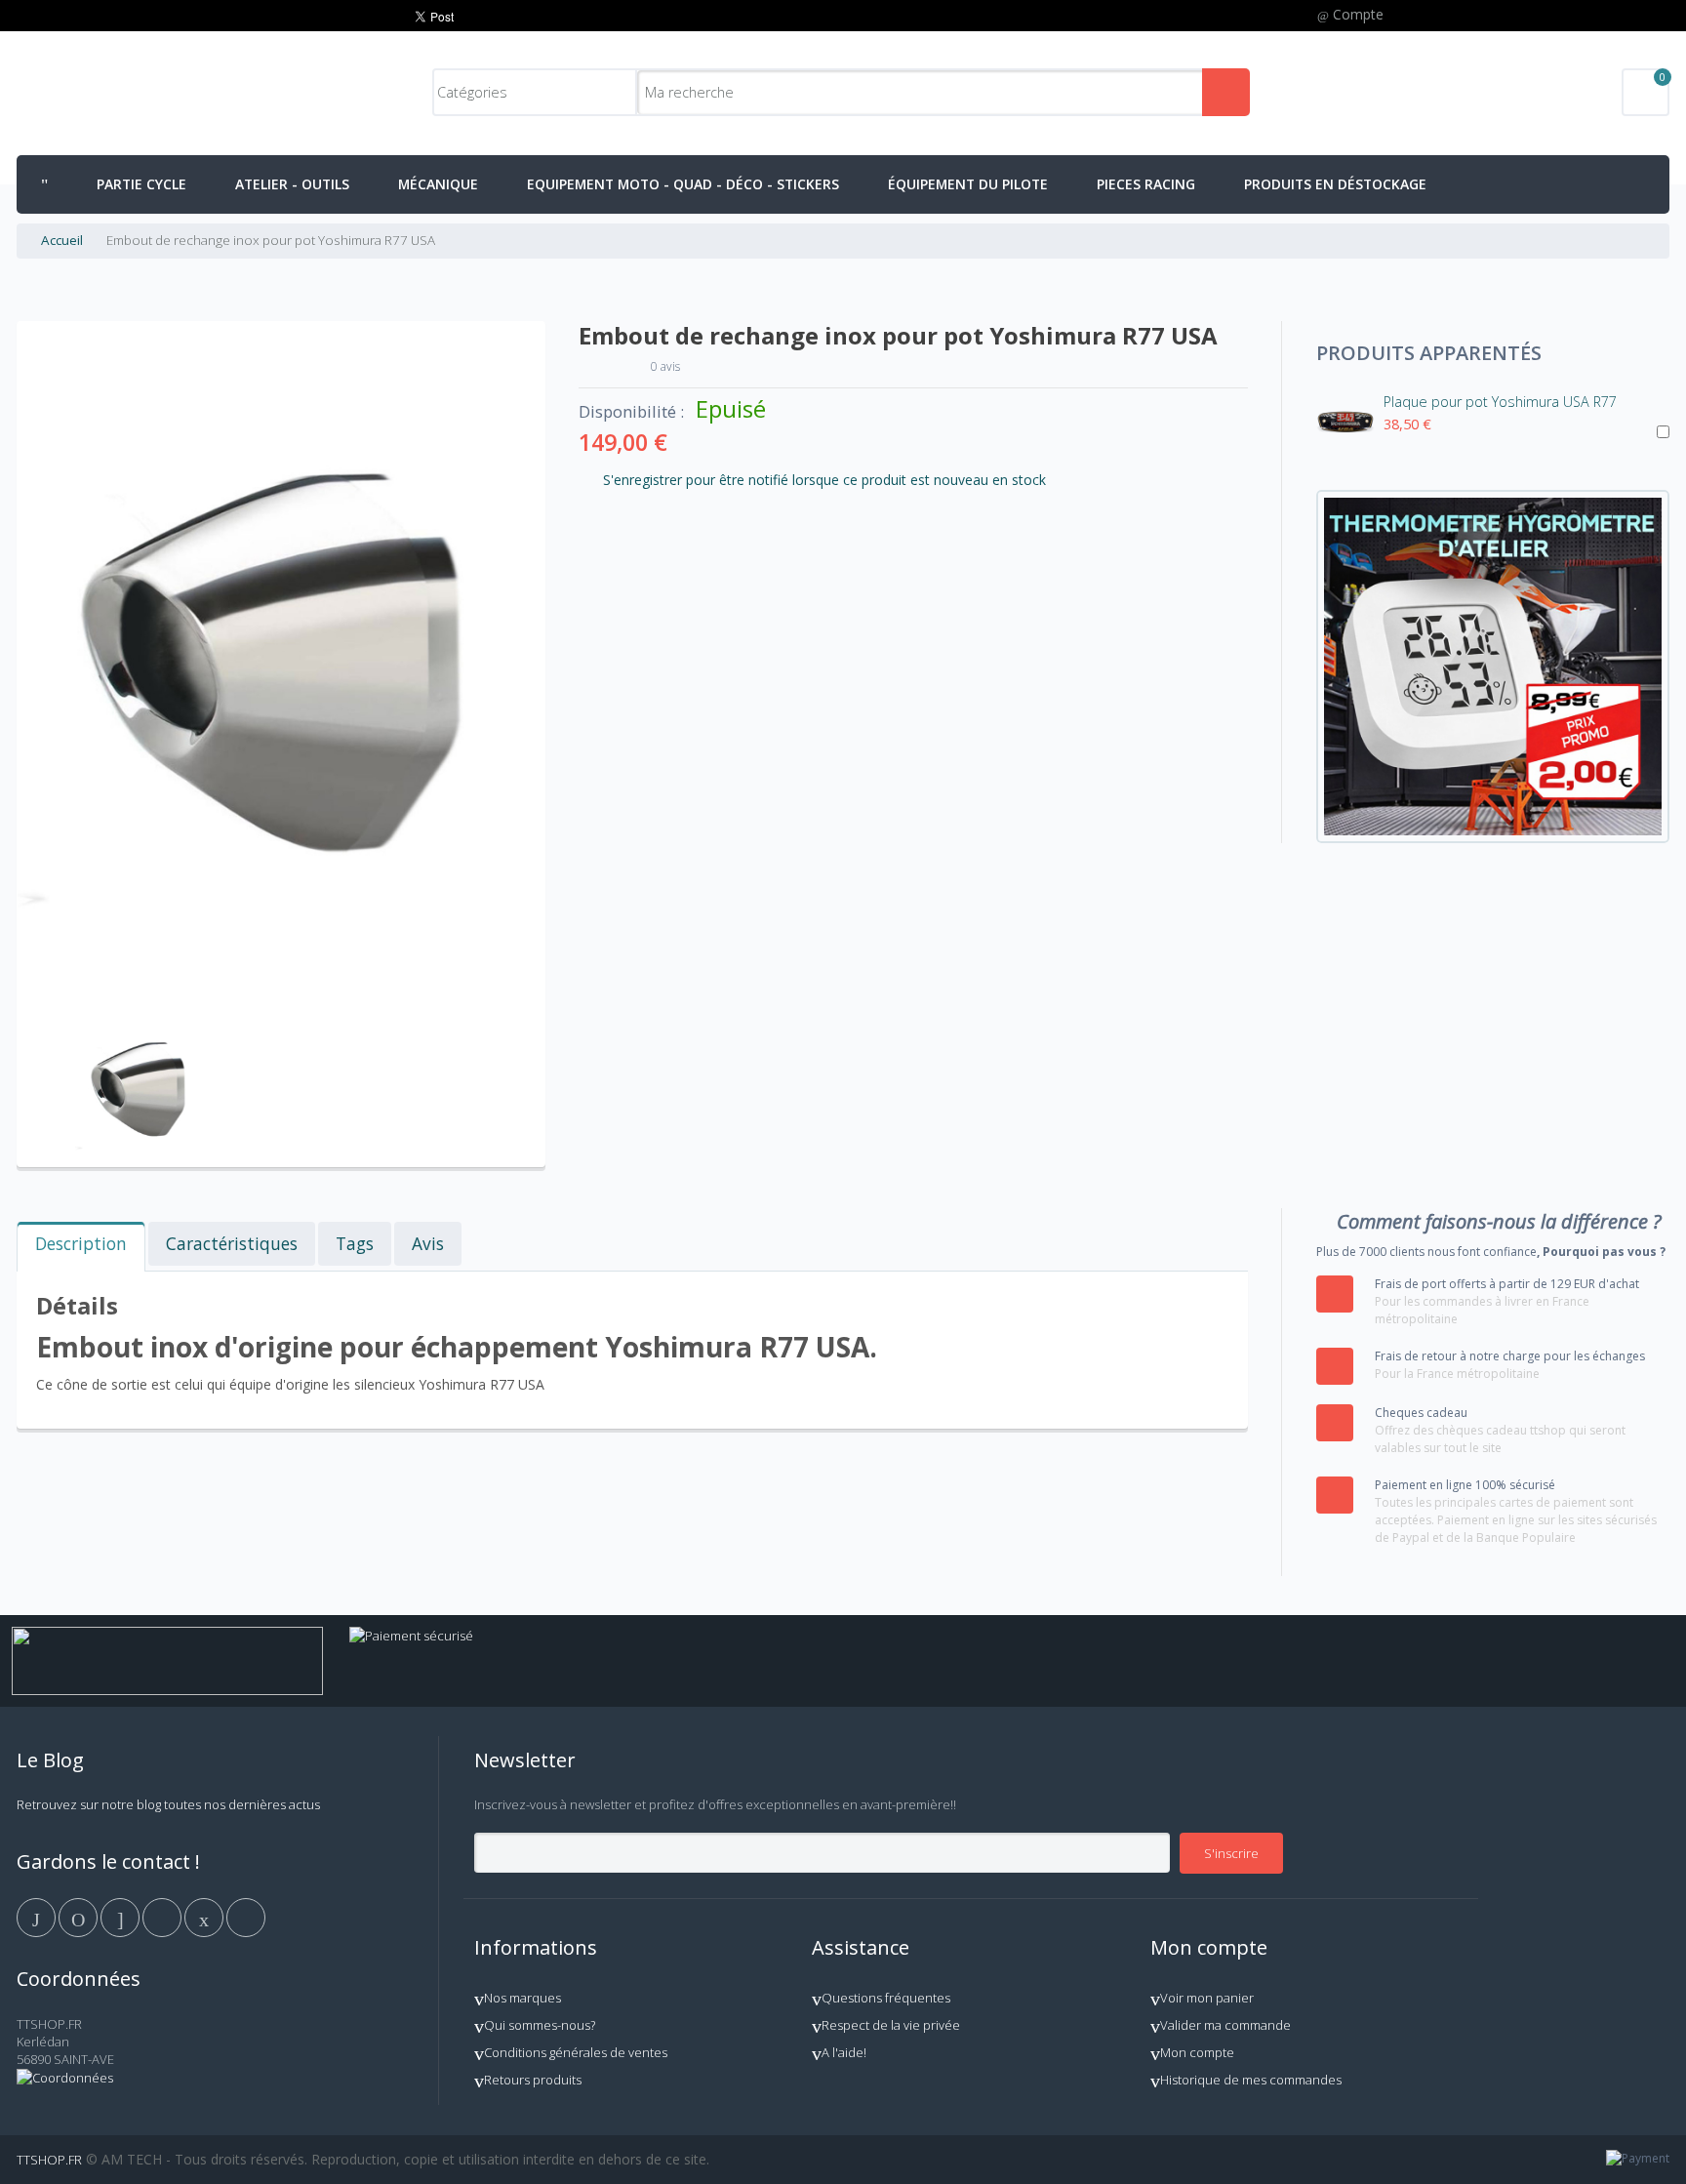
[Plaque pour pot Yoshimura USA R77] (1345, 423)
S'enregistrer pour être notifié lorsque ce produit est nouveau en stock (824, 480)
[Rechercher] (1226, 92)
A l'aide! (844, 2052)
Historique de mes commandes (1251, 2080)
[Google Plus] (121, 1917)
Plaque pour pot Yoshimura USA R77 (1500, 402)
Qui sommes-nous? (540, 2025)
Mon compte (1197, 2052)
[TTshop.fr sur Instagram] (163, 1917)
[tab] (81, 1247)
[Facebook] (38, 1917)
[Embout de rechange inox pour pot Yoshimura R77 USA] (140, 1018)
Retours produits (533, 2080)
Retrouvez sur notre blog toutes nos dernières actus (168, 1804)
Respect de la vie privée (891, 2025)
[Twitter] (80, 1917)
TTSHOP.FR (49, 2160)
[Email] (205, 1917)
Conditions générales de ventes (576, 2052)
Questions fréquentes (886, 1998)
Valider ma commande (1225, 2025)
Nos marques (522, 1998)
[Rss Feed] (246, 1917)
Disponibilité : (631, 412)
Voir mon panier (1207, 1998)
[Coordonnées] (65, 2078)
